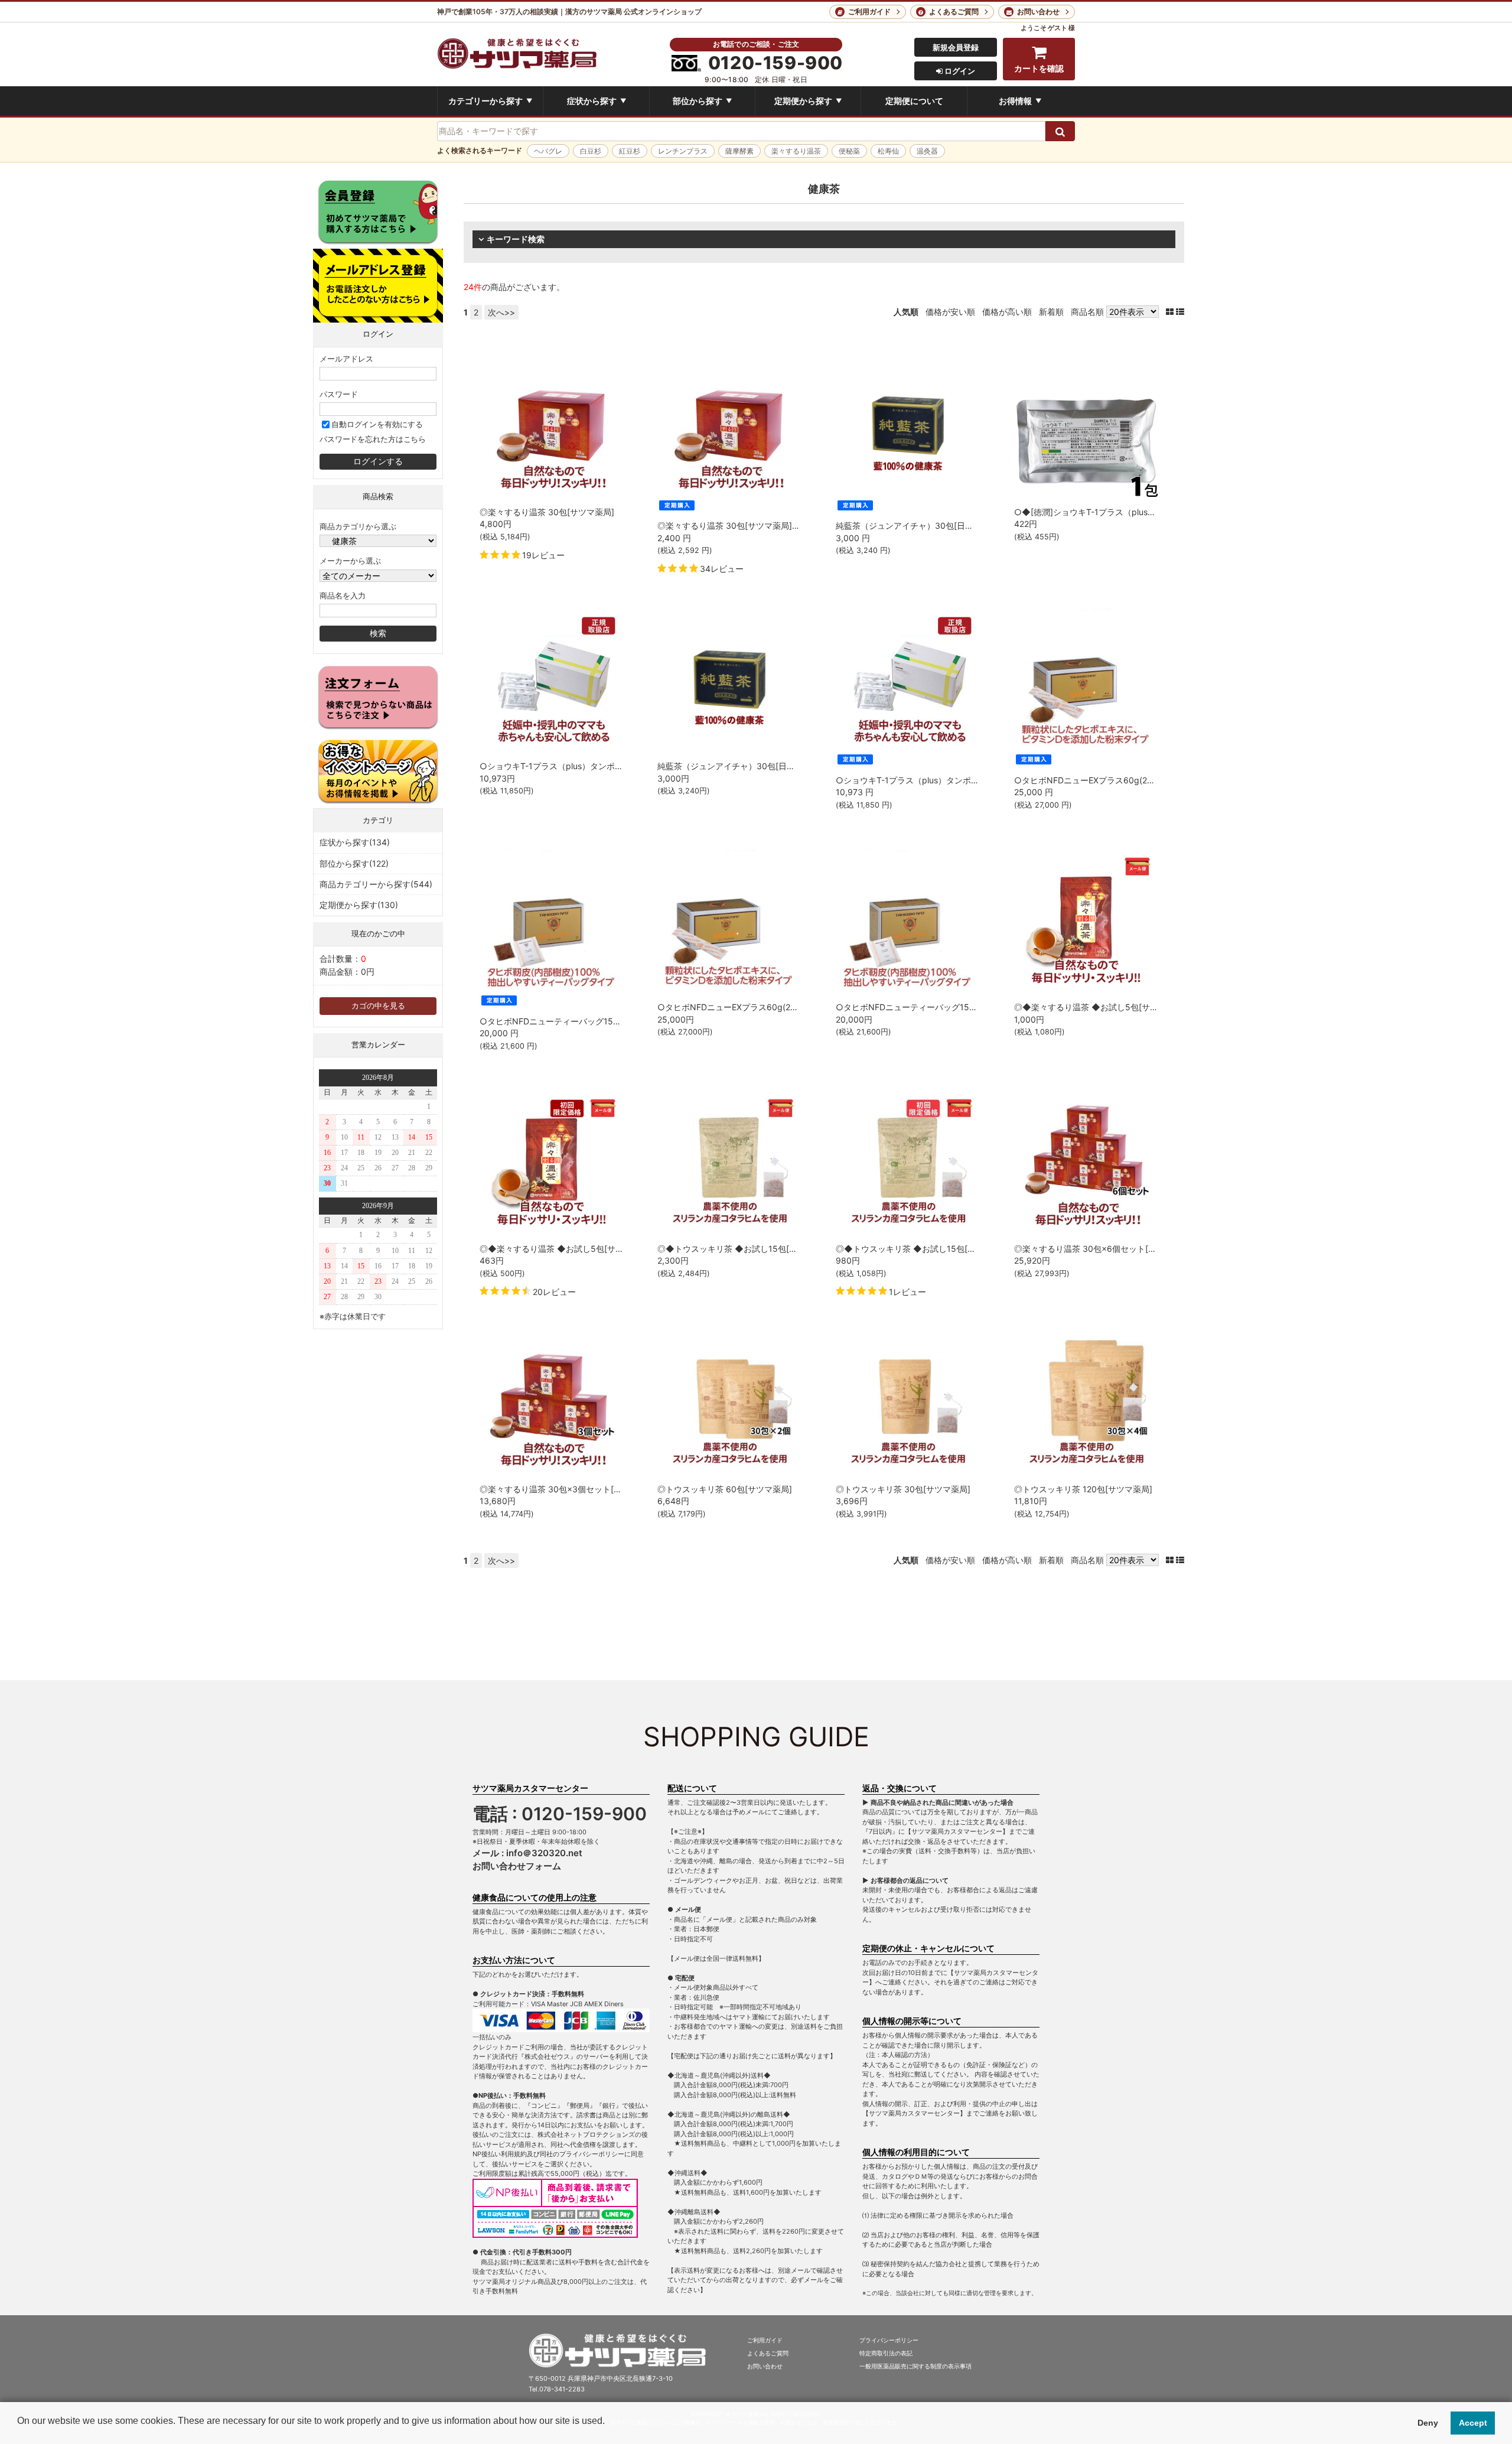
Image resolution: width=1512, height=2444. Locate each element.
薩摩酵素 (739, 151)
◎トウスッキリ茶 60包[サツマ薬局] (725, 1489)
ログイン (959, 71)
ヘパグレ (548, 151)
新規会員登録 (956, 47)
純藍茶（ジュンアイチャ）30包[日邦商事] (736, 766)
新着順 (1051, 312)
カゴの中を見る (378, 1006)
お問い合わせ (1038, 12)
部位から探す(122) (354, 863)
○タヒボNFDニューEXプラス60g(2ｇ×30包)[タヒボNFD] (765, 1007)
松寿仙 (888, 151)
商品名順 (1087, 312)
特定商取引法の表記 (886, 2353)
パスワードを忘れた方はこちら (373, 439)
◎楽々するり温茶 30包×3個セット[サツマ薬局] (569, 1489)
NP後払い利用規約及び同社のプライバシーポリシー (548, 2154)
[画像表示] (1171, 312)
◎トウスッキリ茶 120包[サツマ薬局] (1083, 1489)
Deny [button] (1428, 2423)
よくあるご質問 (954, 12)
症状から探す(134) (355, 842)
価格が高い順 (1007, 312)
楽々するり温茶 (796, 151)
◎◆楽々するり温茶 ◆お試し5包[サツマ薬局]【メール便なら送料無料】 (1150, 1007)
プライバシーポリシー (889, 2340)
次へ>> (501, 312)
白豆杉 (591, 151)
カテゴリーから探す (490, 101)
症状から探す (597, 101)
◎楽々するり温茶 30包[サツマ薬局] (547, 512)
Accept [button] (1473, 2423)
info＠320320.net (544, 1853)
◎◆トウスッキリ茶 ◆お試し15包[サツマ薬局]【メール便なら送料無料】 (795, 1249)
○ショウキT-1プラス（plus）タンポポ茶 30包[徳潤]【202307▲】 (605, 766)
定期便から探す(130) (359, 905)
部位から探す (702, 101)
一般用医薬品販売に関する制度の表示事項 (915, 2366)
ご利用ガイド (869, 12)
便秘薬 (849, 151)
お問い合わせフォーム (517, 1866)
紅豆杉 (630, 151)
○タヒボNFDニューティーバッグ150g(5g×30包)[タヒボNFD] (952, 1007)
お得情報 (1020, 101)
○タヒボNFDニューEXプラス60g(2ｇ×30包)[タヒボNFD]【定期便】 (1143, 780)
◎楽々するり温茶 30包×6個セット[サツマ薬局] (1103, 1249)
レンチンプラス (683, 151)
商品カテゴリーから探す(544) (376, 884)
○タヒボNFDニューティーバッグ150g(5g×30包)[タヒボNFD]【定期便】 (617, 1021)
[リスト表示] (1180, 312)
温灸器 (927, 151)
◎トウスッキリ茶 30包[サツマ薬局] (903, 1489)
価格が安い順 (950, 312)
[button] (19, 2430)
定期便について (914, 101)
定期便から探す (808, 101)
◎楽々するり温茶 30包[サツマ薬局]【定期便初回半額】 (762, 525)
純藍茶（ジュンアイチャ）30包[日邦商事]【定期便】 (935, 525)
